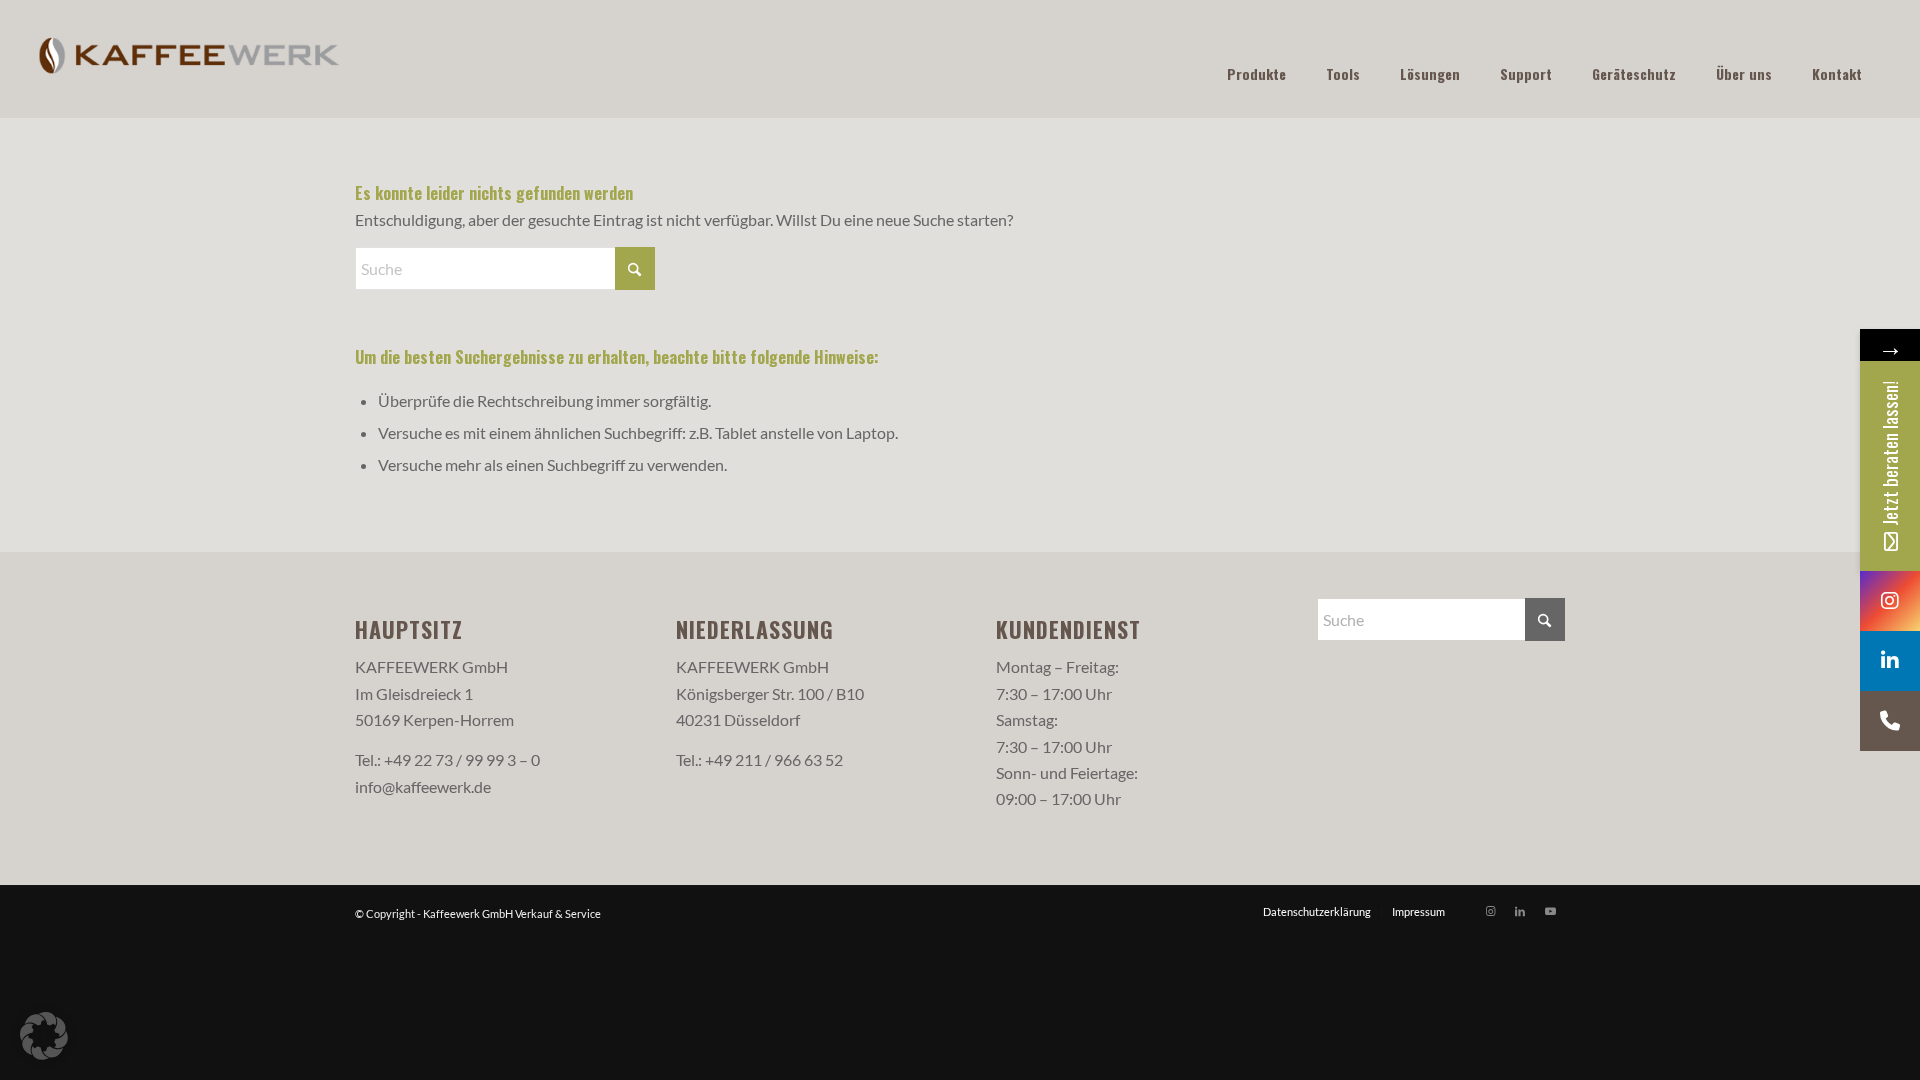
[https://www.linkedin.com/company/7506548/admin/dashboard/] (1890, 661)
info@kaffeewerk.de (423, 786)
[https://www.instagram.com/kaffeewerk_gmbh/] (1890, 601)
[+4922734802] (1890, 721)
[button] (44, 1036)
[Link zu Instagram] (1490, 911)
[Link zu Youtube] (1550, 911)
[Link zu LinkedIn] (1520, 911)
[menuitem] (1317, 912)
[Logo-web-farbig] (189, 59)
